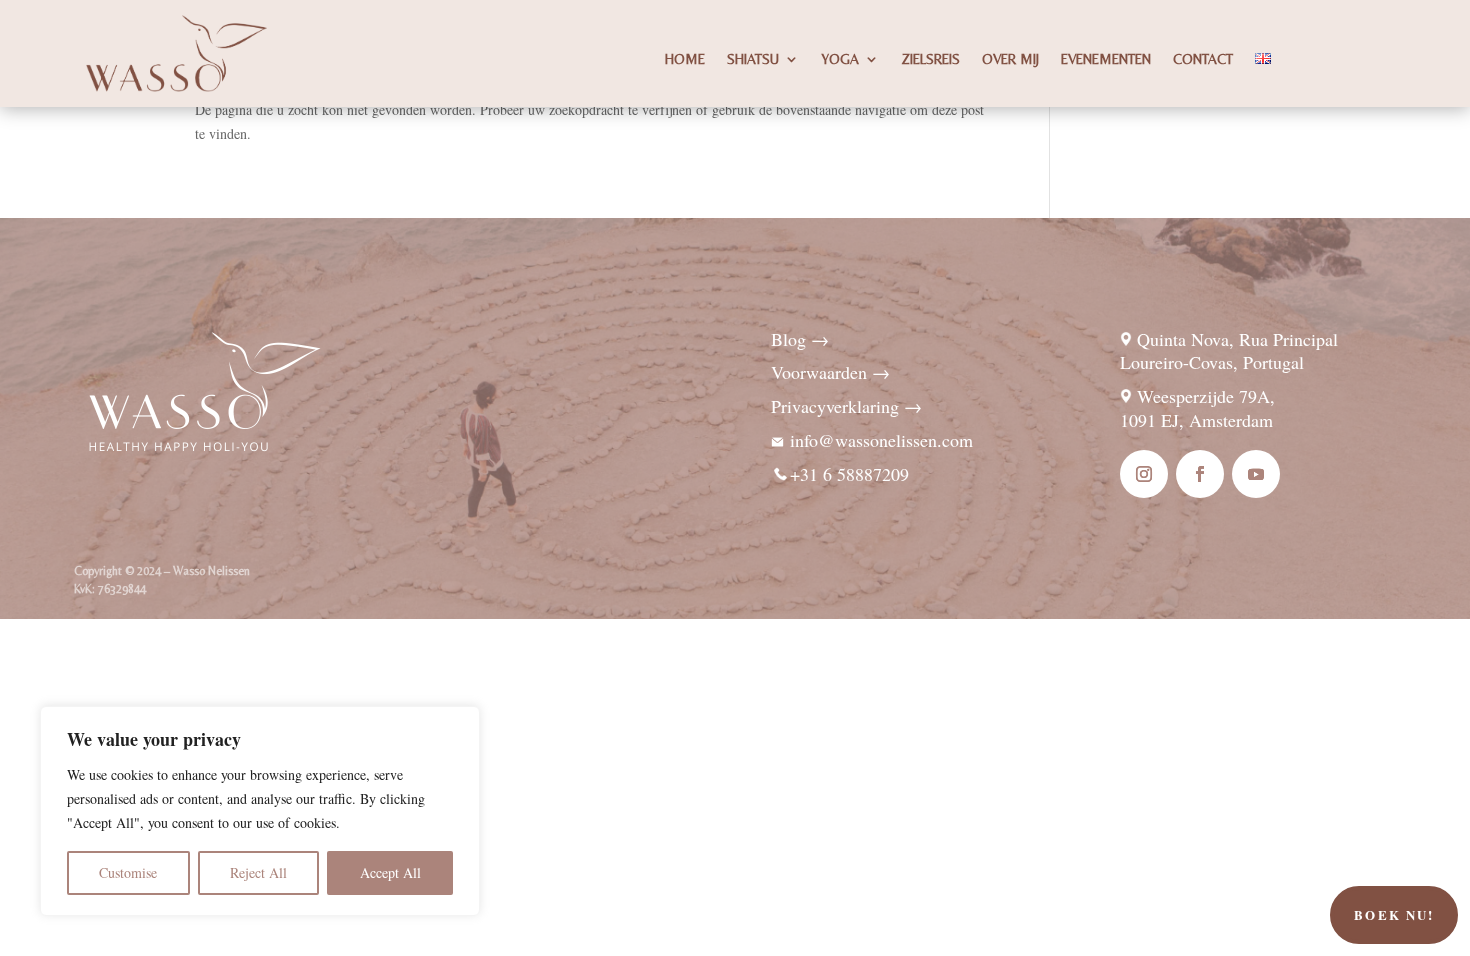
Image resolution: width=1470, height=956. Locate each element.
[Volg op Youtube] (1256, 474)
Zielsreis (930, 59)
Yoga (840, 59)
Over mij (1010, 59)
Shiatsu (753, 59)
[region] (260, 811)
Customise (128, 872)
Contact (1203, 59)
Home (685, 59)
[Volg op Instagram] (1144, 474)
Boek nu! (1394, 914)
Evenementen (1106, 59)
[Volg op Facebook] (1200, 474)
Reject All (258, 872)
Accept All (390, 872)
